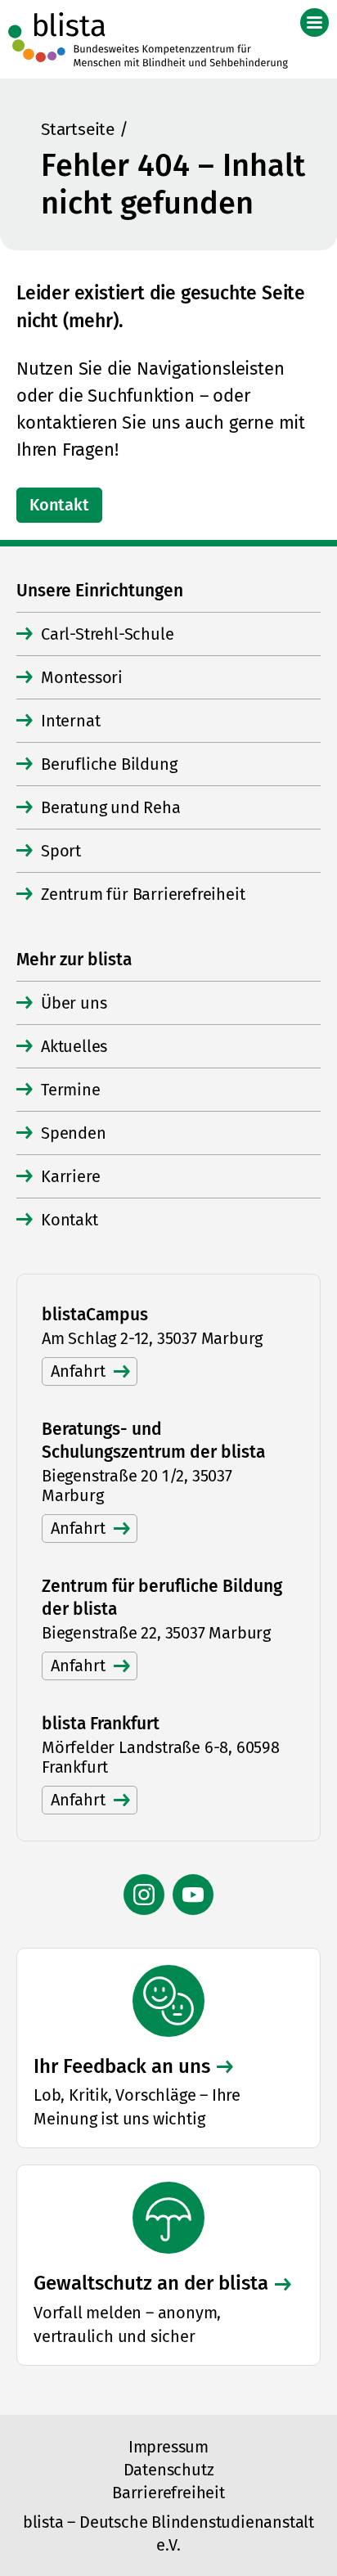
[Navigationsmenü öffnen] (315, 22)
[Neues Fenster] (144, 1895)
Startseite (78, 129)
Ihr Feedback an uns (122, 2066)
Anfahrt (78, 1371)
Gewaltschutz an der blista (151, 2283)
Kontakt (59, 505)
